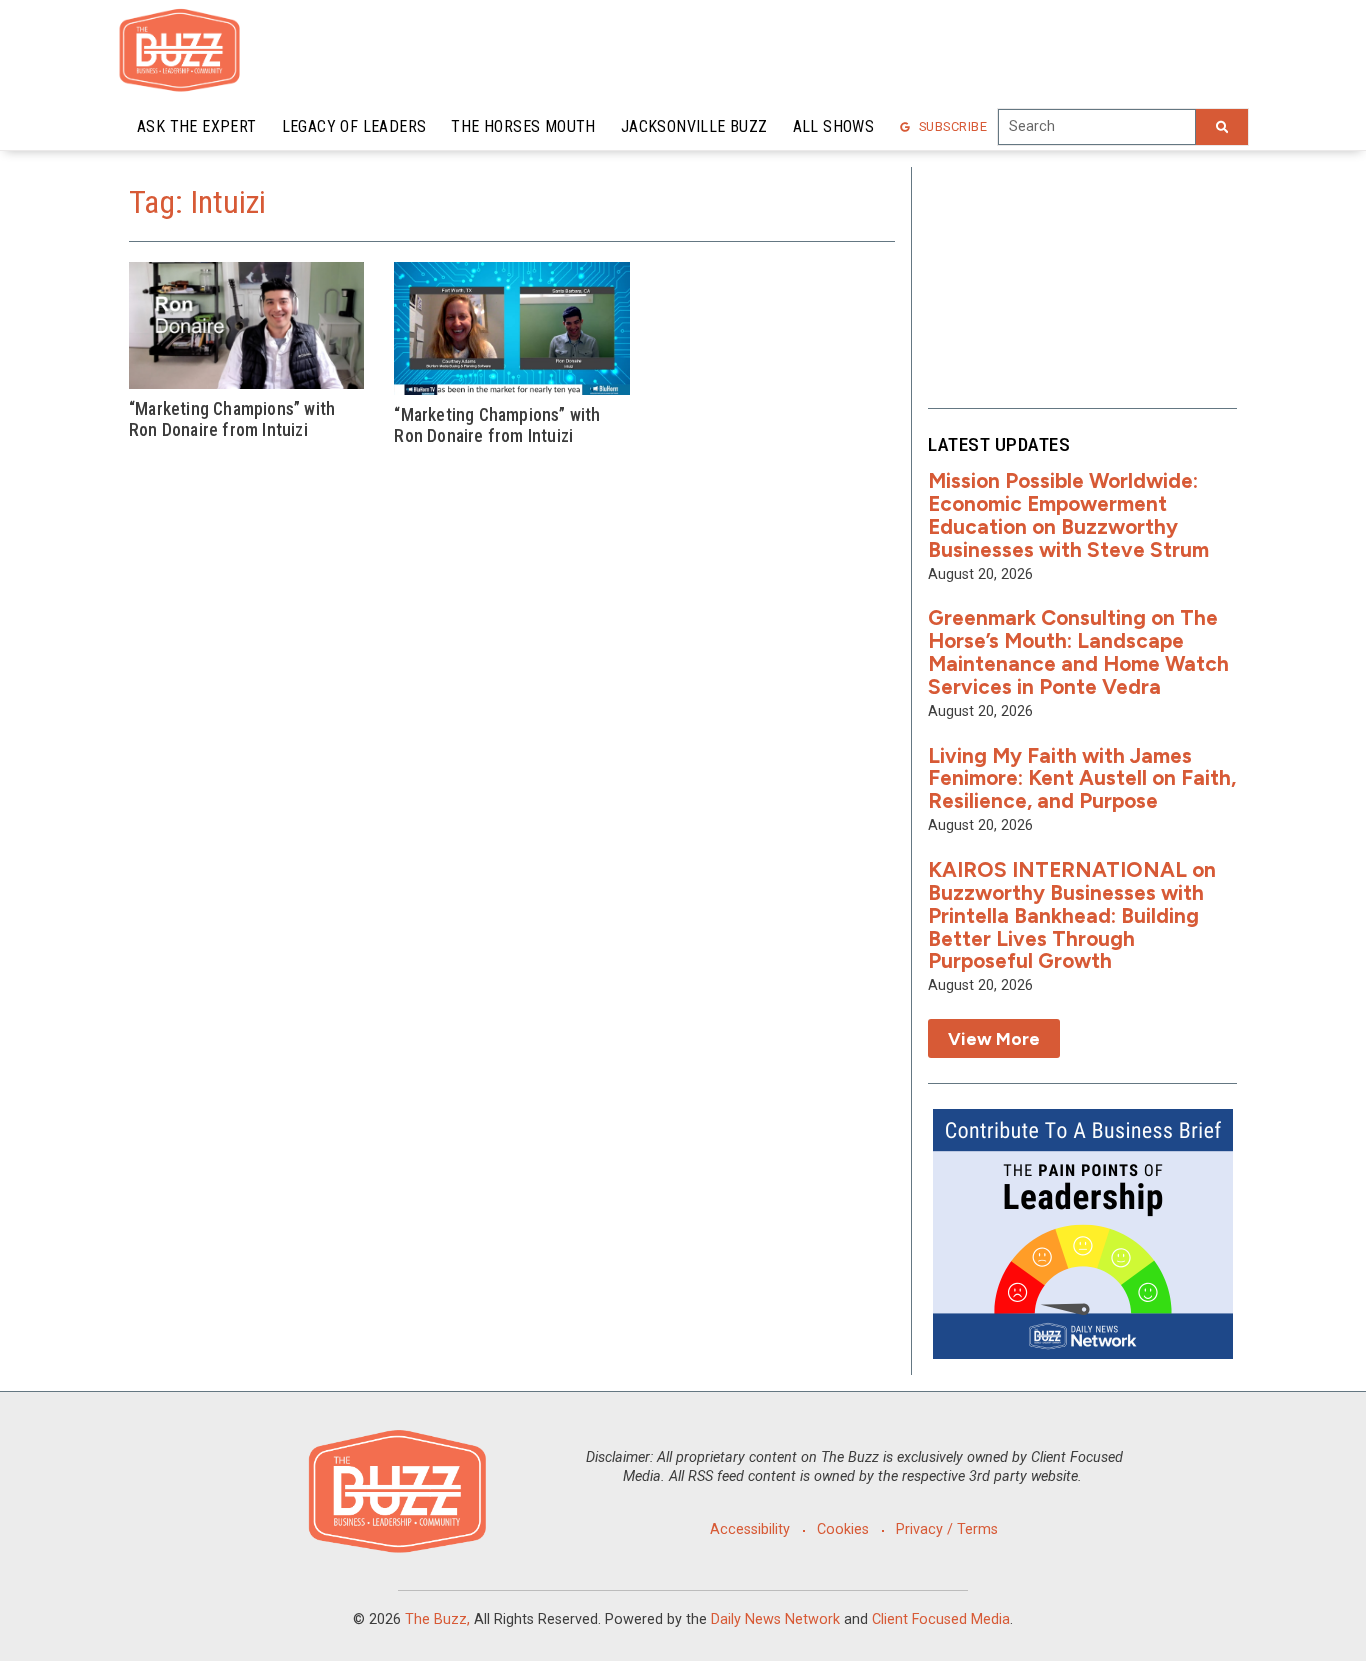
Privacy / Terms (947, 1529)
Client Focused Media (941, 1619)
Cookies (843, 1529)
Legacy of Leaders (354, 126)
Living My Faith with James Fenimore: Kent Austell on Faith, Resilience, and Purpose (1082, 778)
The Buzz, (437, 1619)
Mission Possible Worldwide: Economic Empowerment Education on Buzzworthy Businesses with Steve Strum (1068, 515)
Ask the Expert (197, 126)
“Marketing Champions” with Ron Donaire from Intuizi (232, 419)
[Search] (1222, 127)
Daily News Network (775, 1619)
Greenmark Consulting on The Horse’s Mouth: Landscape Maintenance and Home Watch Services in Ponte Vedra (1078, 652)
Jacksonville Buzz (694, 126)
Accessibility (750, 1529)
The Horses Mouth (523, 126)
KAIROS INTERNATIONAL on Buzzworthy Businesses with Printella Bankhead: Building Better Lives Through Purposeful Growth (1072, 915)
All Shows (834, 126)
